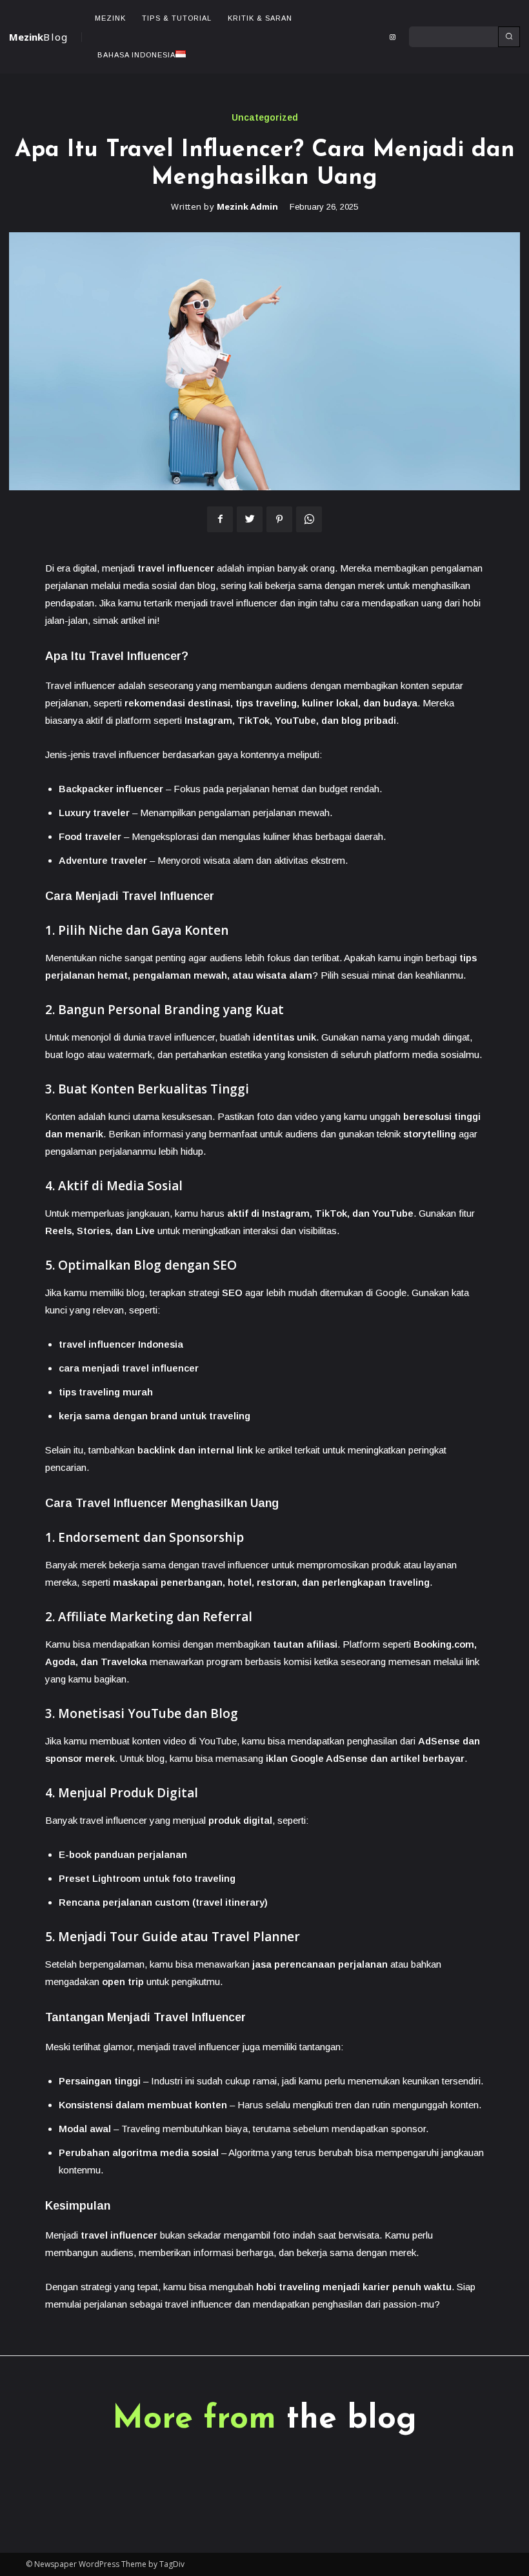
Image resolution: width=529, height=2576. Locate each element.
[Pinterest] (279, 519)
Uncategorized (265, 117)
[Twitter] (250, 519)
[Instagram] (392, 37)
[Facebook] (220, 519)
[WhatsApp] (309, 519)
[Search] (509, 37)
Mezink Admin (247, 207)
